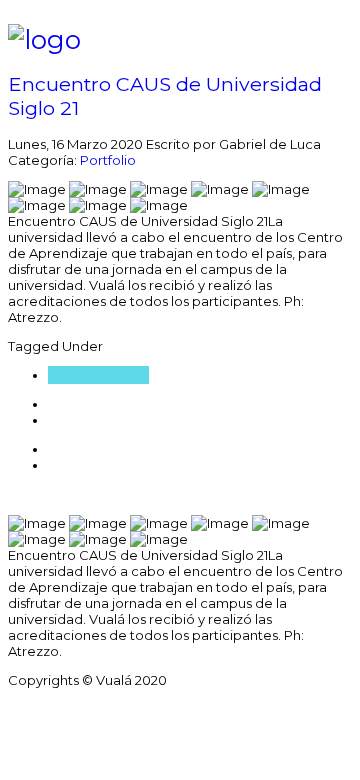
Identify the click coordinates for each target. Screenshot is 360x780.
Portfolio (108, 160)
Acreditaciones (98, 375)
